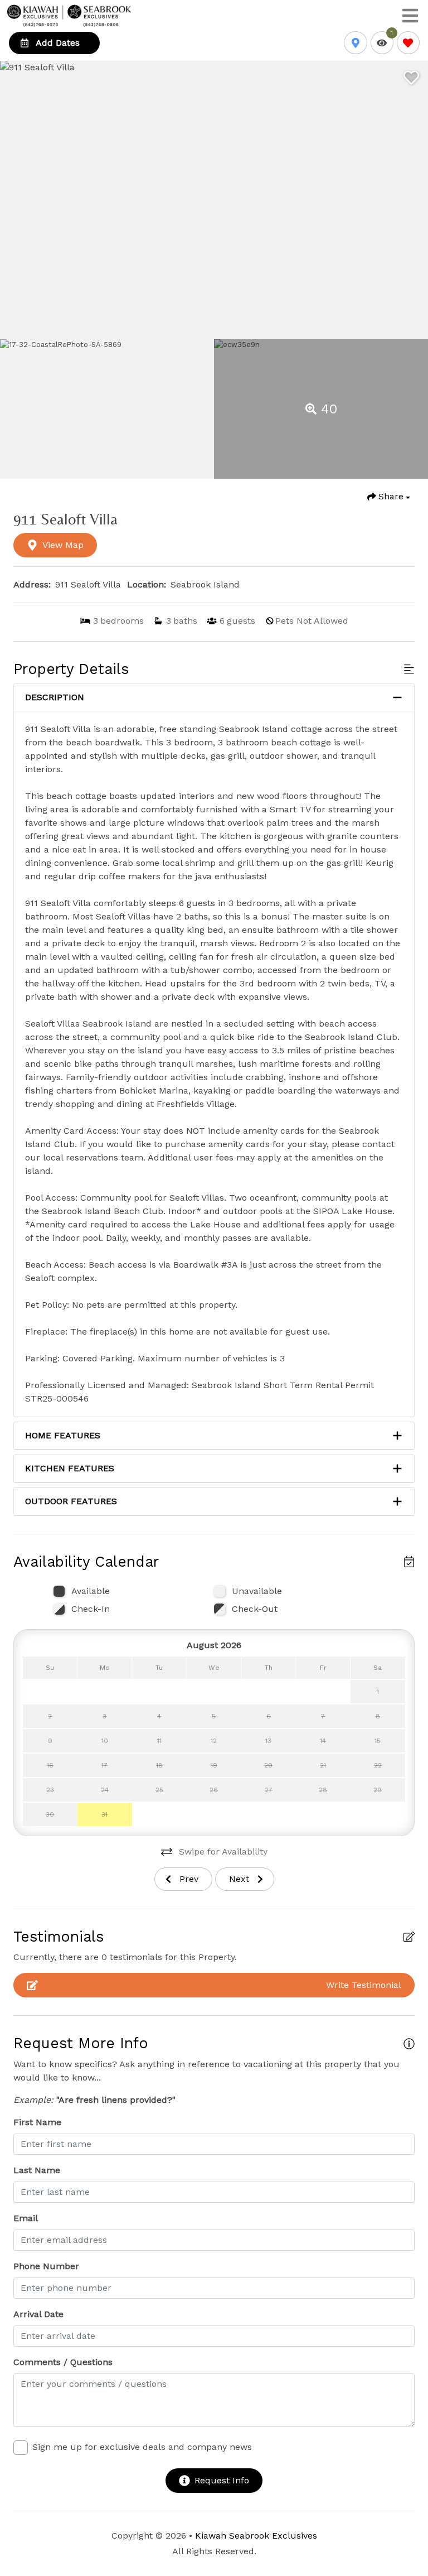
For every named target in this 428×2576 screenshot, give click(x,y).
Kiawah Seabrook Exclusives (256, 2536)
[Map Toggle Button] (355, 43)
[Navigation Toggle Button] (410, 16)
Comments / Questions (63, 2362)
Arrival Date (38, 2314)
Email (26, 2218)
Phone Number (46, 2266)
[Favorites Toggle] (408, 43)
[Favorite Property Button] (410, 74)
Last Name (37, 2170)
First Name (37, 2122)
